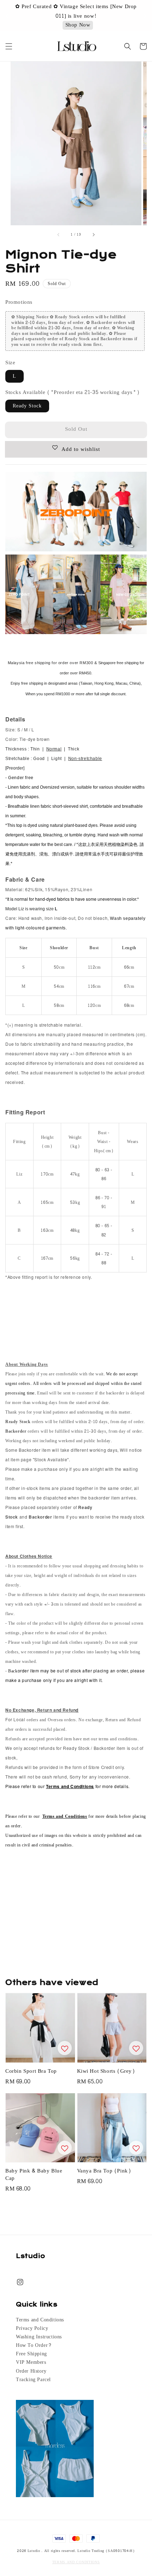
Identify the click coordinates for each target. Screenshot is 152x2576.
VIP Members (31, 2362)
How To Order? (34, 2345)
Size (10, 363)
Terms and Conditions (40, 2320)
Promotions (19, 302)
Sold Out (76, 429)
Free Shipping (31, 2354)
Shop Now (78, 21)
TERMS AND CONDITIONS (76, 2562)
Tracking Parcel (33, 2380)
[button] (9, 46)
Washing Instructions (39, 2337)
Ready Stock (27, 406)
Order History (31, 2371)
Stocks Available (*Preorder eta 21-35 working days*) (72, 392)
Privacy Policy (32, 2328)
